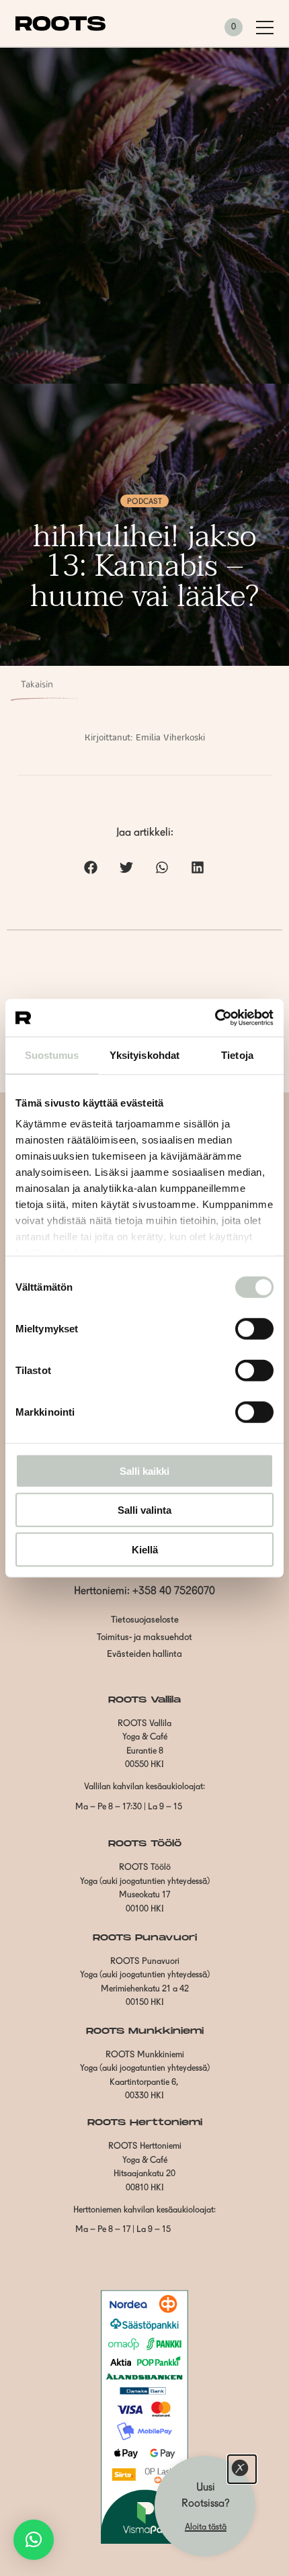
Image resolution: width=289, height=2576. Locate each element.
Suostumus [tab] (52, 1055)
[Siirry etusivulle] (60, 28)
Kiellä (145, 1549)
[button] (91, 867)
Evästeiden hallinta (144, 1655)
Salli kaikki (144, 1470)
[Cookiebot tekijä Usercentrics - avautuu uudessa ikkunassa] (215, 1018)
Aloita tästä (206, 2527)
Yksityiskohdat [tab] (144, 1055)
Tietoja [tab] (237, 1055)
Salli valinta (144, 1510)
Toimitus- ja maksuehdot (144, 1638)
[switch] (254, 1328)
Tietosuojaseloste (145, 1620)
